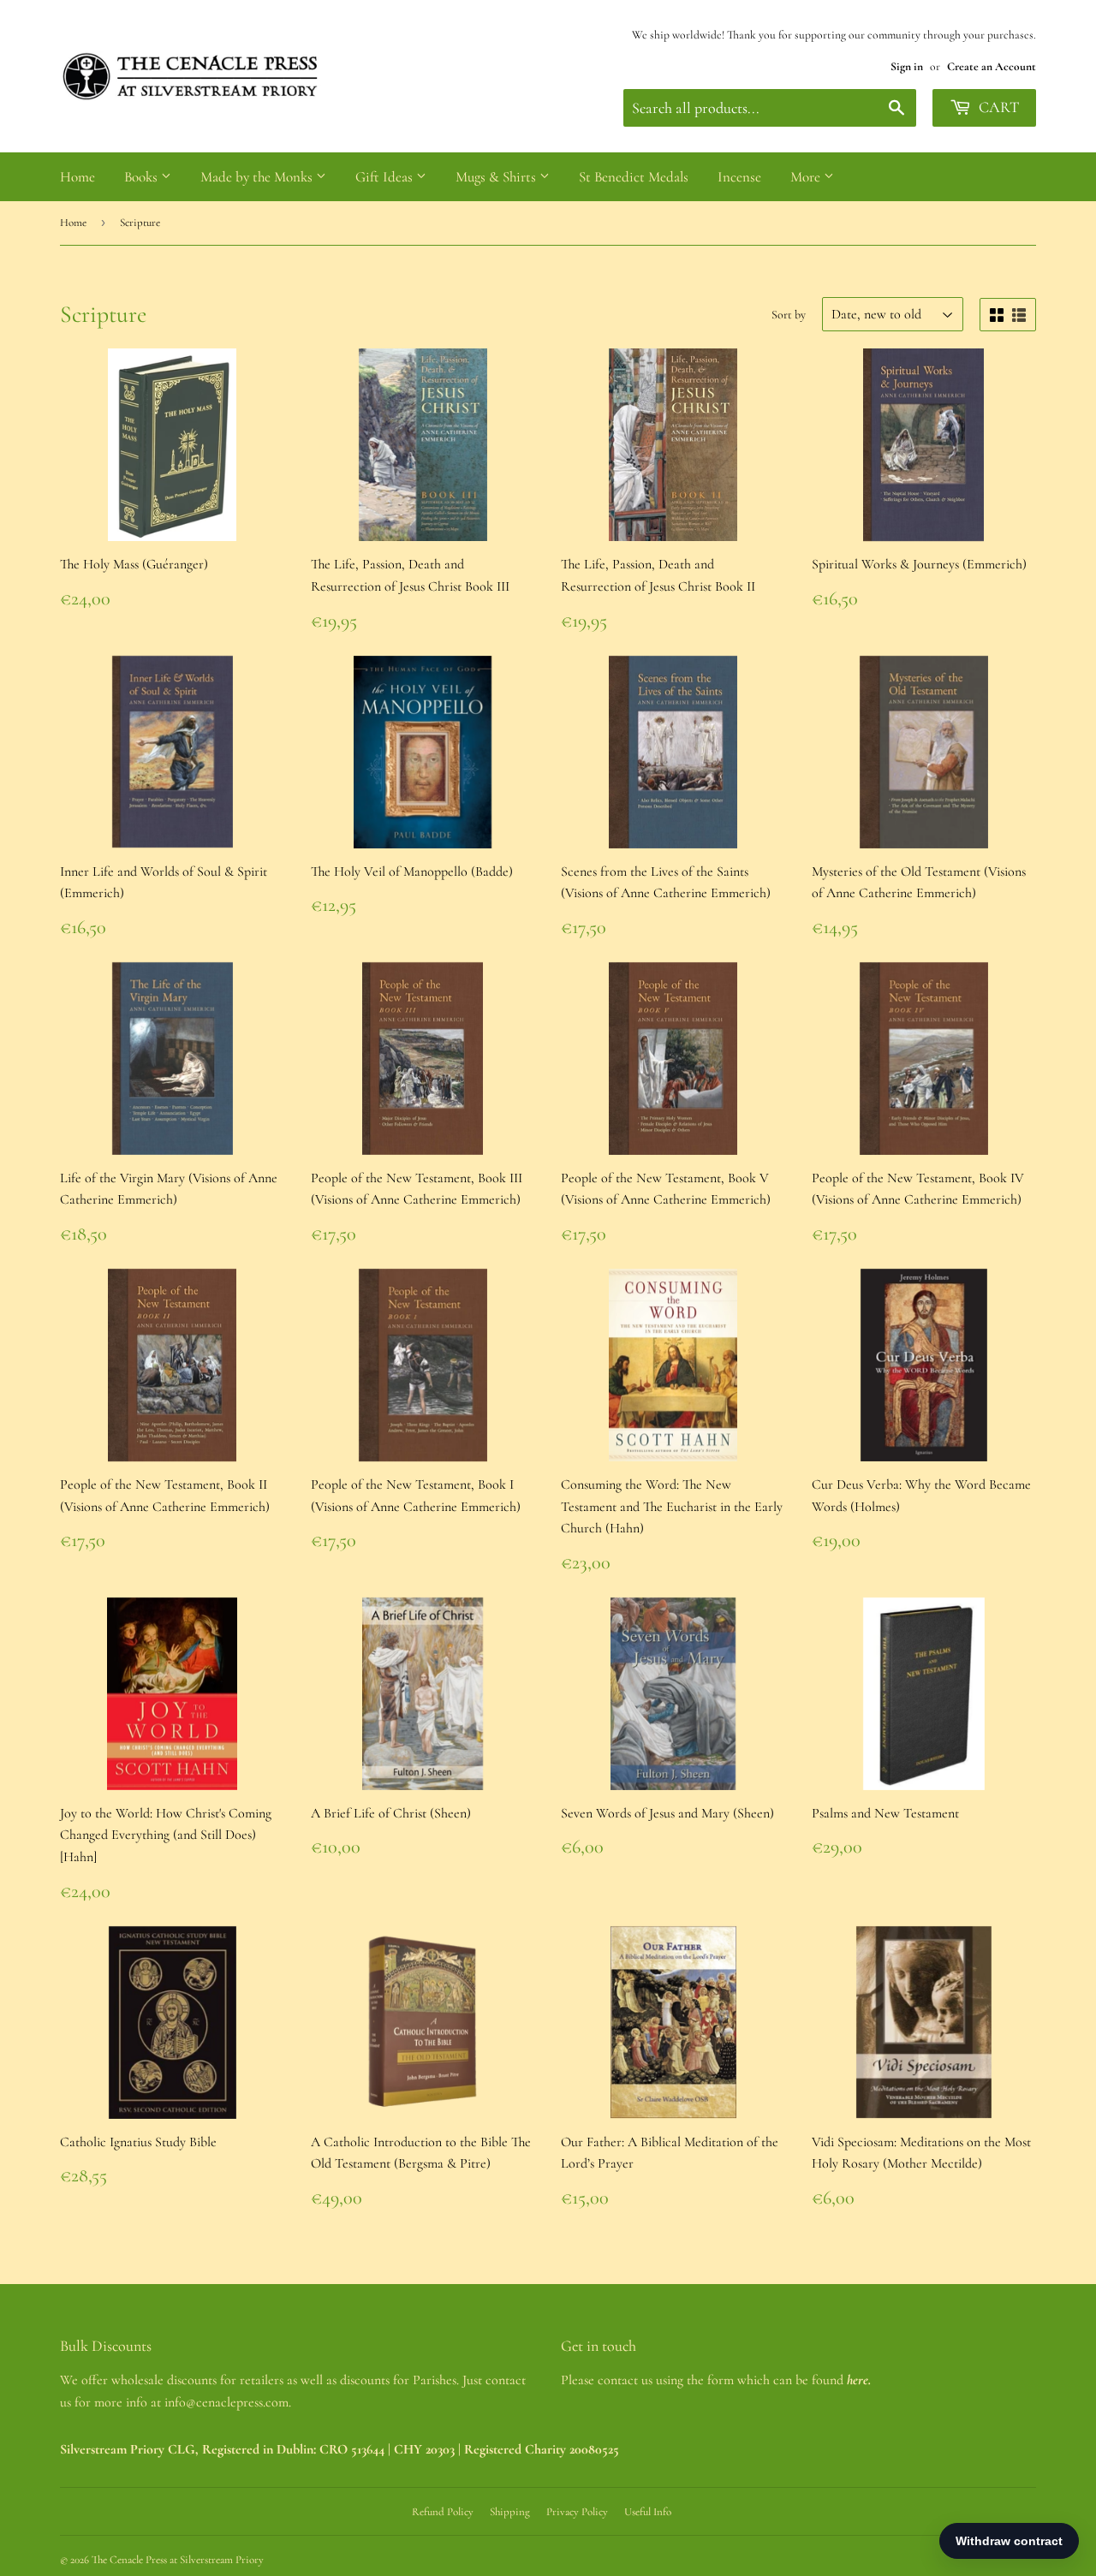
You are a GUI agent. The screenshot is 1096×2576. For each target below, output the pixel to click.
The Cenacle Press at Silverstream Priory (178, 2560)
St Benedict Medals (634, 177)
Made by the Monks (258, 177)
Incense (739, 177)
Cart (997, 107)
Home (77, 177)
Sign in (907, 66)
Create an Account (992, 66)
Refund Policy (443, 2512)
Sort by (789, 315)
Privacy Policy (577, 2512)
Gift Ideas (386, 177)
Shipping (510, 2512)
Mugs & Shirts (497, 177)
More (807, 177)
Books (143, 177)
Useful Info (648, 2512)
